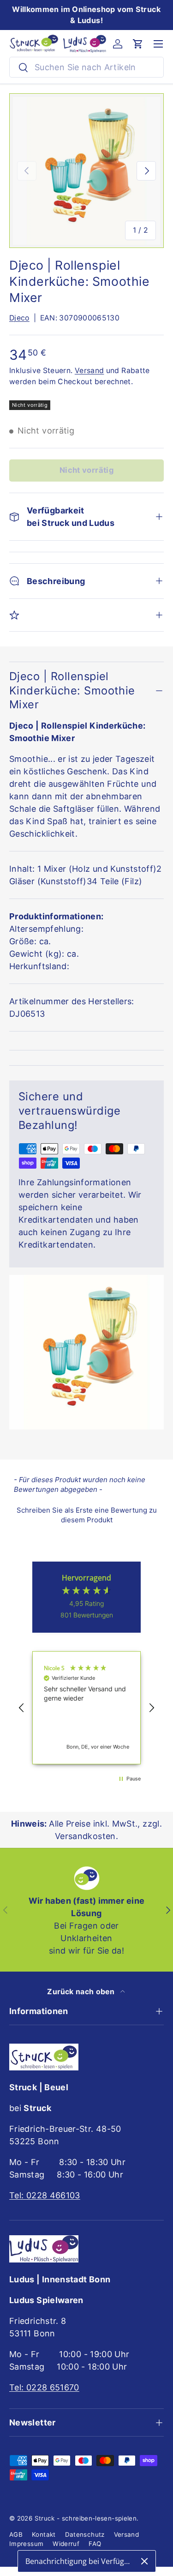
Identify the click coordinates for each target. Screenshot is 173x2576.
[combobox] (86, 67)
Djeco (19, 318)
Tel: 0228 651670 (44, 2387)
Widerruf (66, 2544)
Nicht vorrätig (86, 470)
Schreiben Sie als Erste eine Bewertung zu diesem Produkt (87, 1515)
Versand (89, 371)
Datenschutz (85, 2534)
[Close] (144, 2561)
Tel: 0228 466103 (45, 2195)
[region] (86, 1708)
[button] (138, 44)
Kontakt (44, 2534)
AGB (16, 2534)
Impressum (26, 2544)
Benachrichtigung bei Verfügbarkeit (80, 2561)
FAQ (95, 2544)
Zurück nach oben (82, 1992)
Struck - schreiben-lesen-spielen (86, 2518)
